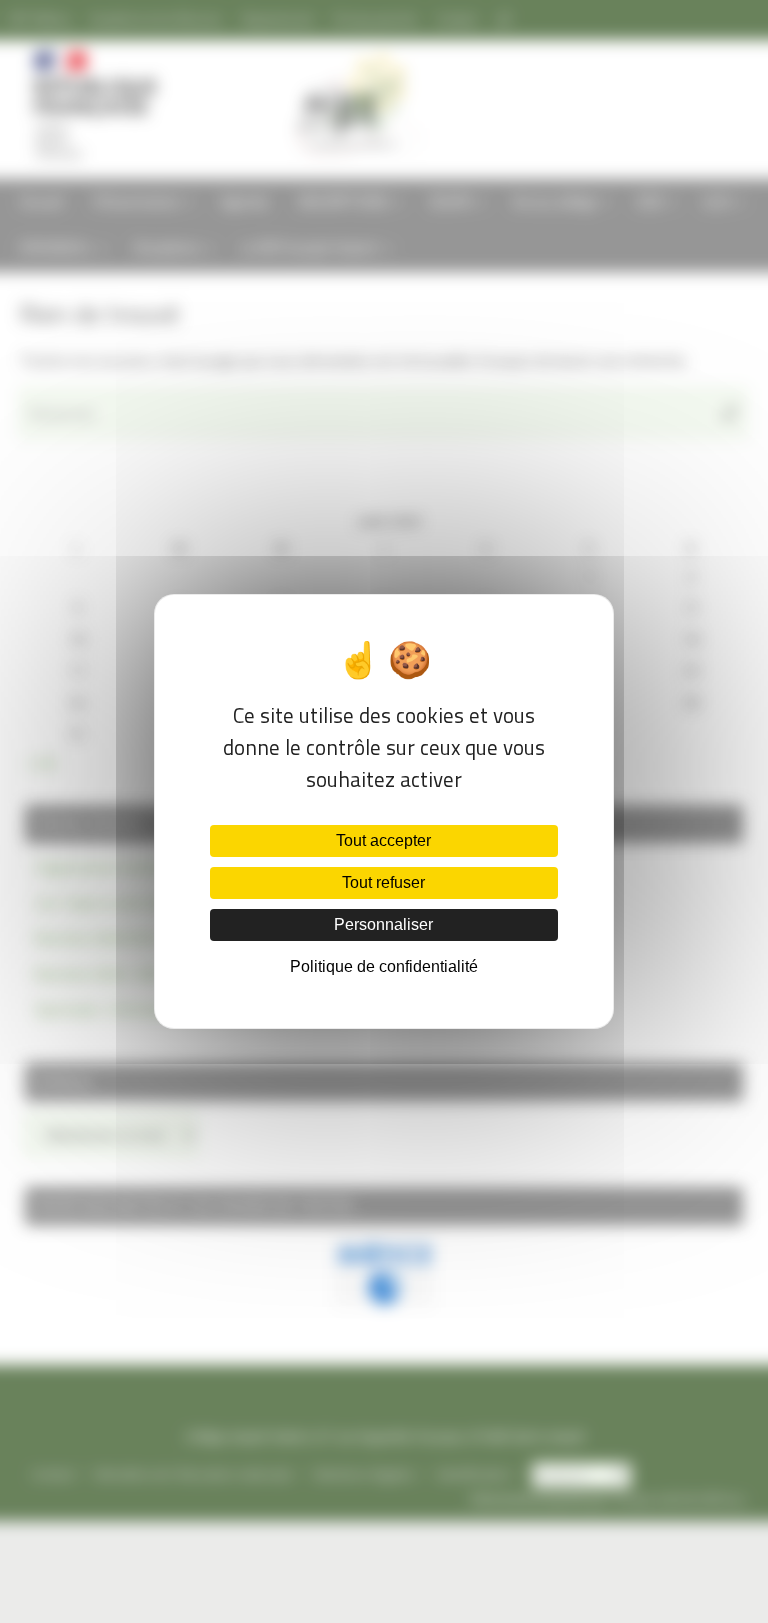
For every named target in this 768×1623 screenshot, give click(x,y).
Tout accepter (383, 840)
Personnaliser (383, 924)
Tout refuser (383, 882)
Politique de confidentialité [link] (384, 966)
